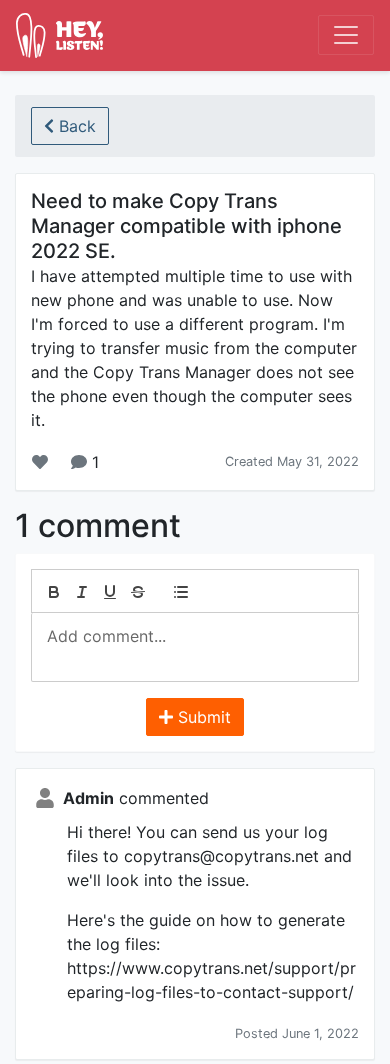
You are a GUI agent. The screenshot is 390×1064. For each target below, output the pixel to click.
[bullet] (181, 592)
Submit (202, 717)
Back (75, 126)
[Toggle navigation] (346, 35)
